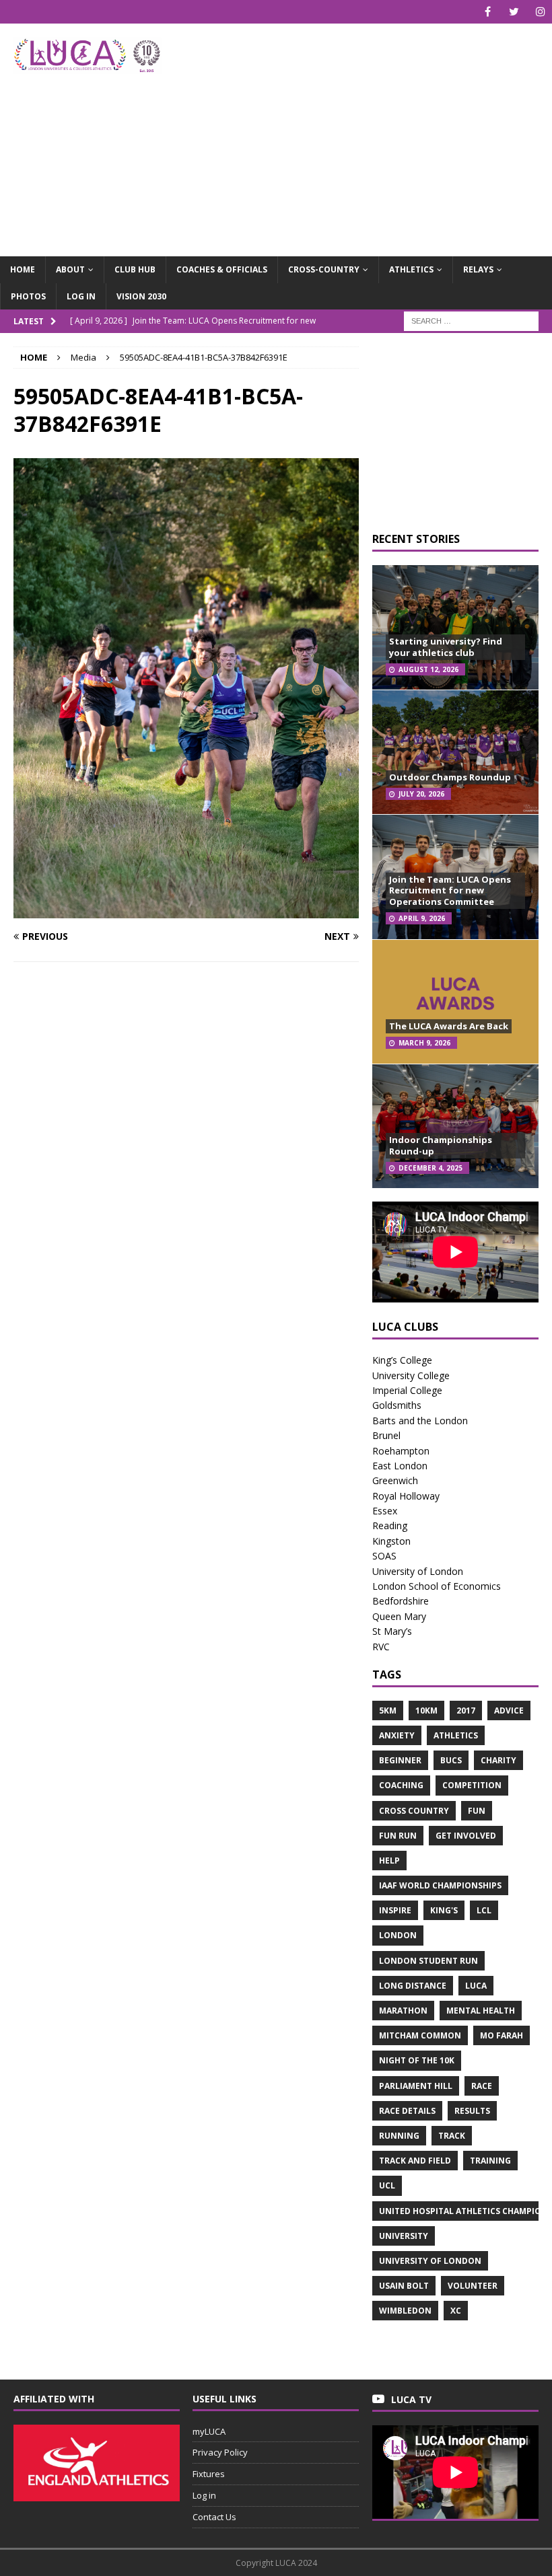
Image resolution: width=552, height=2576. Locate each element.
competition (472, 1785)
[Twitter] (514, 12)
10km (426, 1710)
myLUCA (209, 2431)
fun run (398, 1836)
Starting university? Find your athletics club (446, 647)
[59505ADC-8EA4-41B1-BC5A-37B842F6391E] (186, 910)
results (472, 2111)
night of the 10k (417, 2060)
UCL (387, 2185)
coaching (401, 1785)
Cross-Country (324, 269)
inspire (395, 1910)
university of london (430, 2261)
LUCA (476, 1986)
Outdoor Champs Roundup (450, 777)
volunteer (473, 2286)
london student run (428, 1961)
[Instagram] (540, 12)
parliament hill (416, 2086)
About (70, 269)
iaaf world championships (440, 1885)
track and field (415, 2161)
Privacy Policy (220, 2452)
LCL (484, 1910)
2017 (466, 1710)
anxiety (397, 1735)
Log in (81, 296)
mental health (481, 2011)
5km (388, 1710)
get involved (466, 1836)
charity (498, 1760)
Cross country (414, 1811)
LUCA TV (411, 2399)
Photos (28, 296)
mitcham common (420, 2035)
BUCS (451, 1760)
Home (23, 269)
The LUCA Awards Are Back (449, 1026)
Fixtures (209, 2474)
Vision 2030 (141, 296)
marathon (403, 2011)
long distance (413, 1986)
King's (444, 1910)
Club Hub (135, 269)
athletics (456, 1735)
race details (407, 2111)
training (490, 2161)
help (389, 1861)
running (399, 2136)
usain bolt (404, 2286)
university (404, 2236)
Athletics (411, 269)
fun (477, 1811)
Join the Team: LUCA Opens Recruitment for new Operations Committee (450, 891)
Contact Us (214, 2517)
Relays (478, 269)
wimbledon (405, 2311)
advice (509, 1710)
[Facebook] (488, 12)
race (482, 2086)
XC (456, 2311)
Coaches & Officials (222, 269)
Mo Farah (502, 2035)
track (452, 2136)
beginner (400, 1760)
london (398, 1935)
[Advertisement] (377, 131)
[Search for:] (471, 320)
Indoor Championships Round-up (441, 1145)
